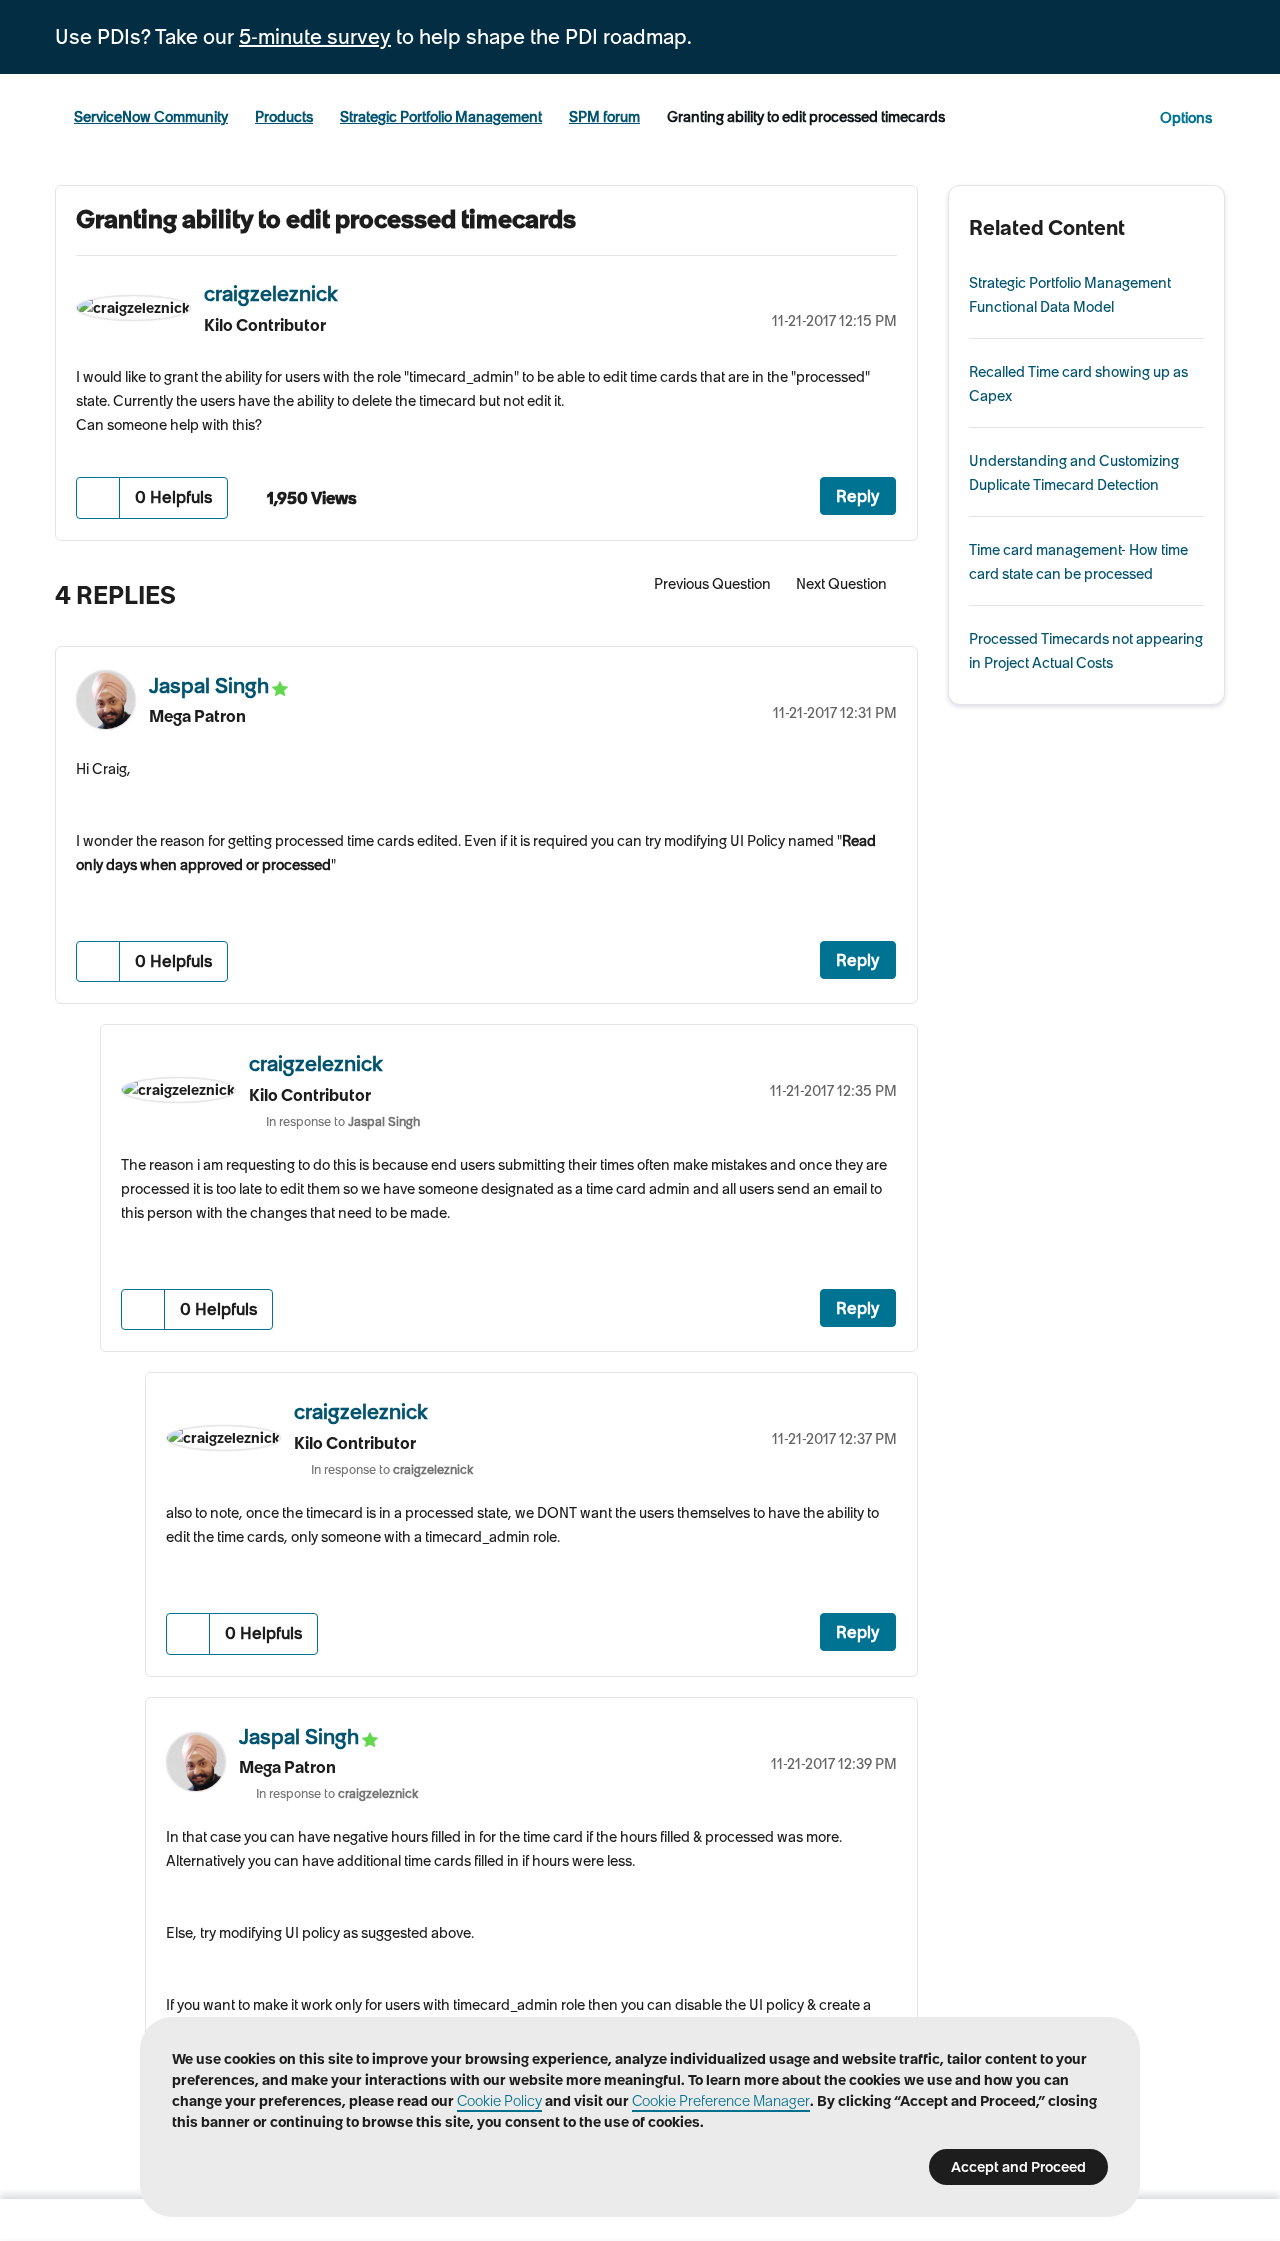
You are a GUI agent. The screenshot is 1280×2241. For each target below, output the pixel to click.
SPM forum (604, 117)
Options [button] (1186, 118)
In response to (343, 1121)
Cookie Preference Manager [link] (721, 2101)
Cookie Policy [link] (499, 2101)
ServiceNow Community (151, 117)
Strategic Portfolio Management (441, 117)
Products (284, 117)
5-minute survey (315, 37)
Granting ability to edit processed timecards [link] (806, 117)
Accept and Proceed (1018, 2167)
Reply (858, 496)
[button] (98, 497)
